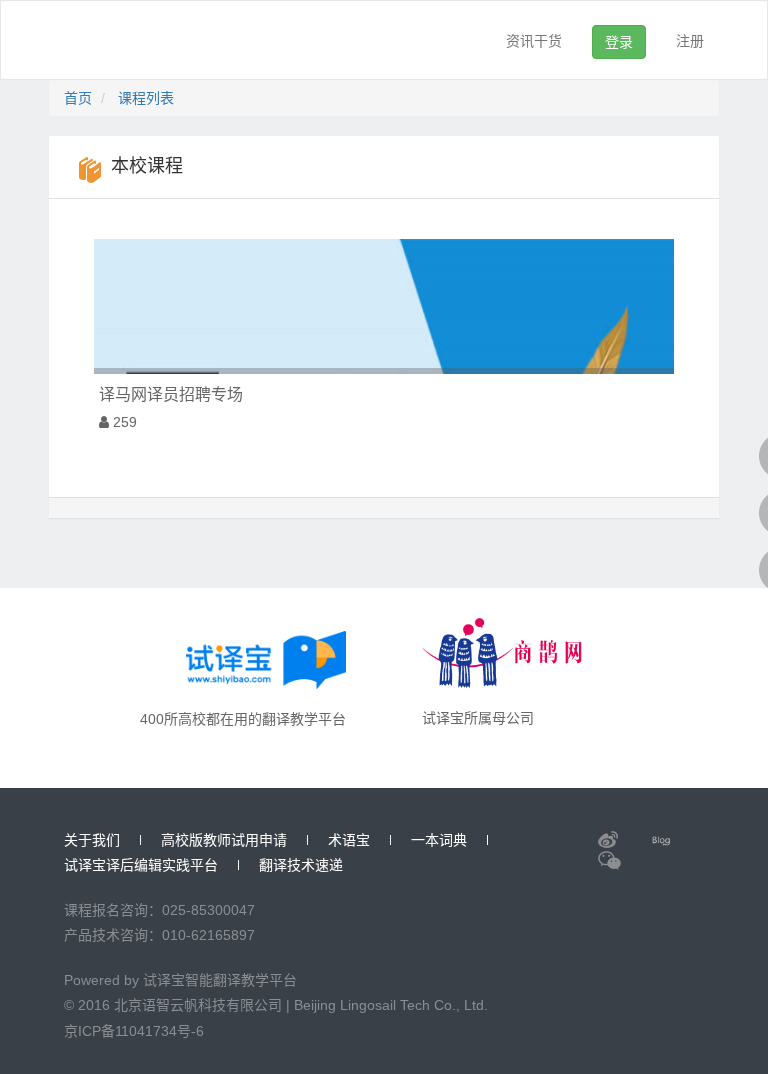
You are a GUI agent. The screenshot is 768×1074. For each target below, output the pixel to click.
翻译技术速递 (301, 865)
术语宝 (349, 840)
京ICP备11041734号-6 (134, 1031)
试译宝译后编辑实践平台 (141, 865)
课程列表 (146, 98)
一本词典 (439, 840)
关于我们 (92, 840)
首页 (78, 98)
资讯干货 (534, 41)
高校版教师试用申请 (224, 840)
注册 (690, 41)
